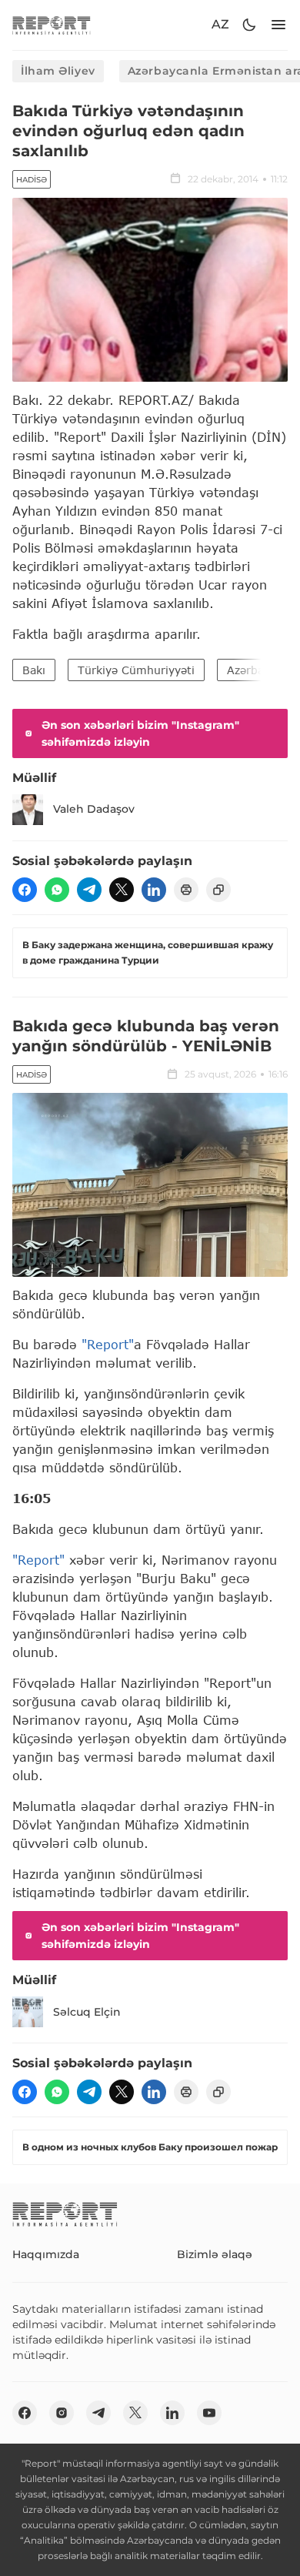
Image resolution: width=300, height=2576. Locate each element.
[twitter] (122, 890)
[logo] (52, 25)
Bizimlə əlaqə (215, 2254)
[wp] (57, 890)
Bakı (34, 670)
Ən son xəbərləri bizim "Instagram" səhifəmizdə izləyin (140, 733)
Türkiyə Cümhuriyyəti (136, 670)
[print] (186, 890)
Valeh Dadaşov (94, 809)
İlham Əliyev (58, 71)
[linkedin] (154, 890)
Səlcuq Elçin (87, 2012)
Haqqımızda (46, 2254)
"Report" (108, 1344)
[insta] (62, 2413)
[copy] (218, 890)
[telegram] (89, 890)
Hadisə (32, 180)
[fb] (25, 890)
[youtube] (209, 2413)
